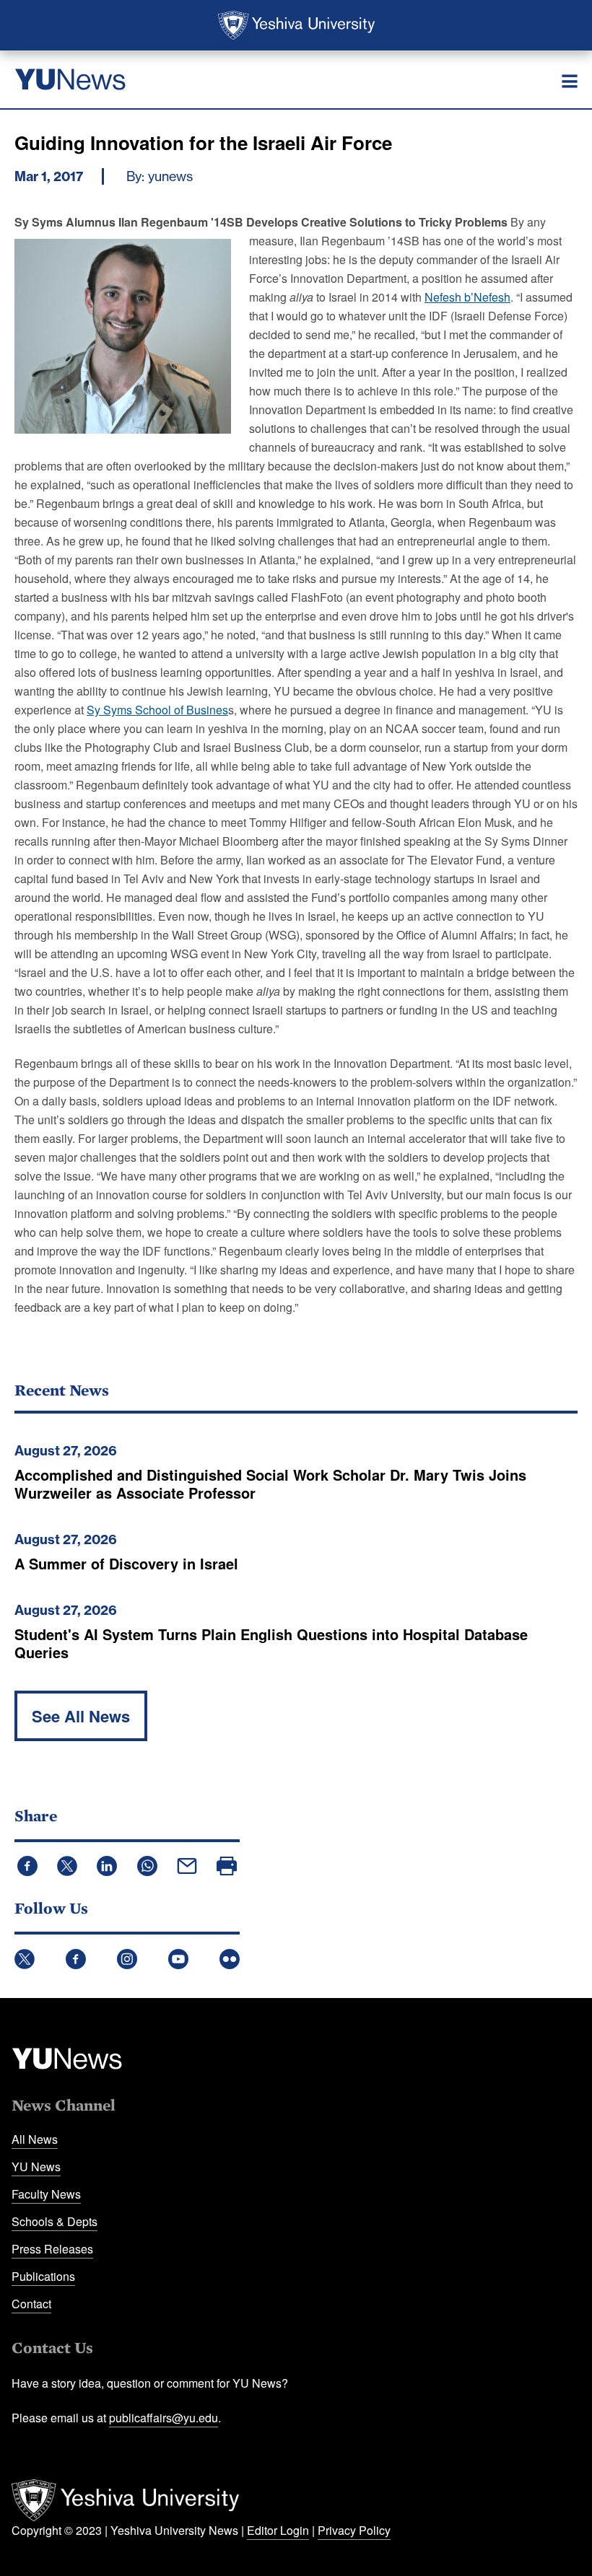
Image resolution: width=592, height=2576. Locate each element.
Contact (31, 2304)
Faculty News (46, 2194)
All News (35, 2139)
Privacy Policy (354, 2530)
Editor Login (278, 2530)
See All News (81, 1716)
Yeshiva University (296, 25)
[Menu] (570, 82)
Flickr (230, 1959)
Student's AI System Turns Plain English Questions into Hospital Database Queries (271, 1643)
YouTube (178, 1959)
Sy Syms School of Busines (157, 710)
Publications (43, 2276)
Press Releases (52, 2249)
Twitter (25, 1959)
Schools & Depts (55, 2221)
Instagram (127, 1959)
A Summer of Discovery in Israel (126, 1563)
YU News (36, 2167)
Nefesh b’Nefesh (467, 297)
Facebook (76, 1959)
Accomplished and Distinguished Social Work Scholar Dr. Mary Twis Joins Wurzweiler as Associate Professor (270, 1484)
